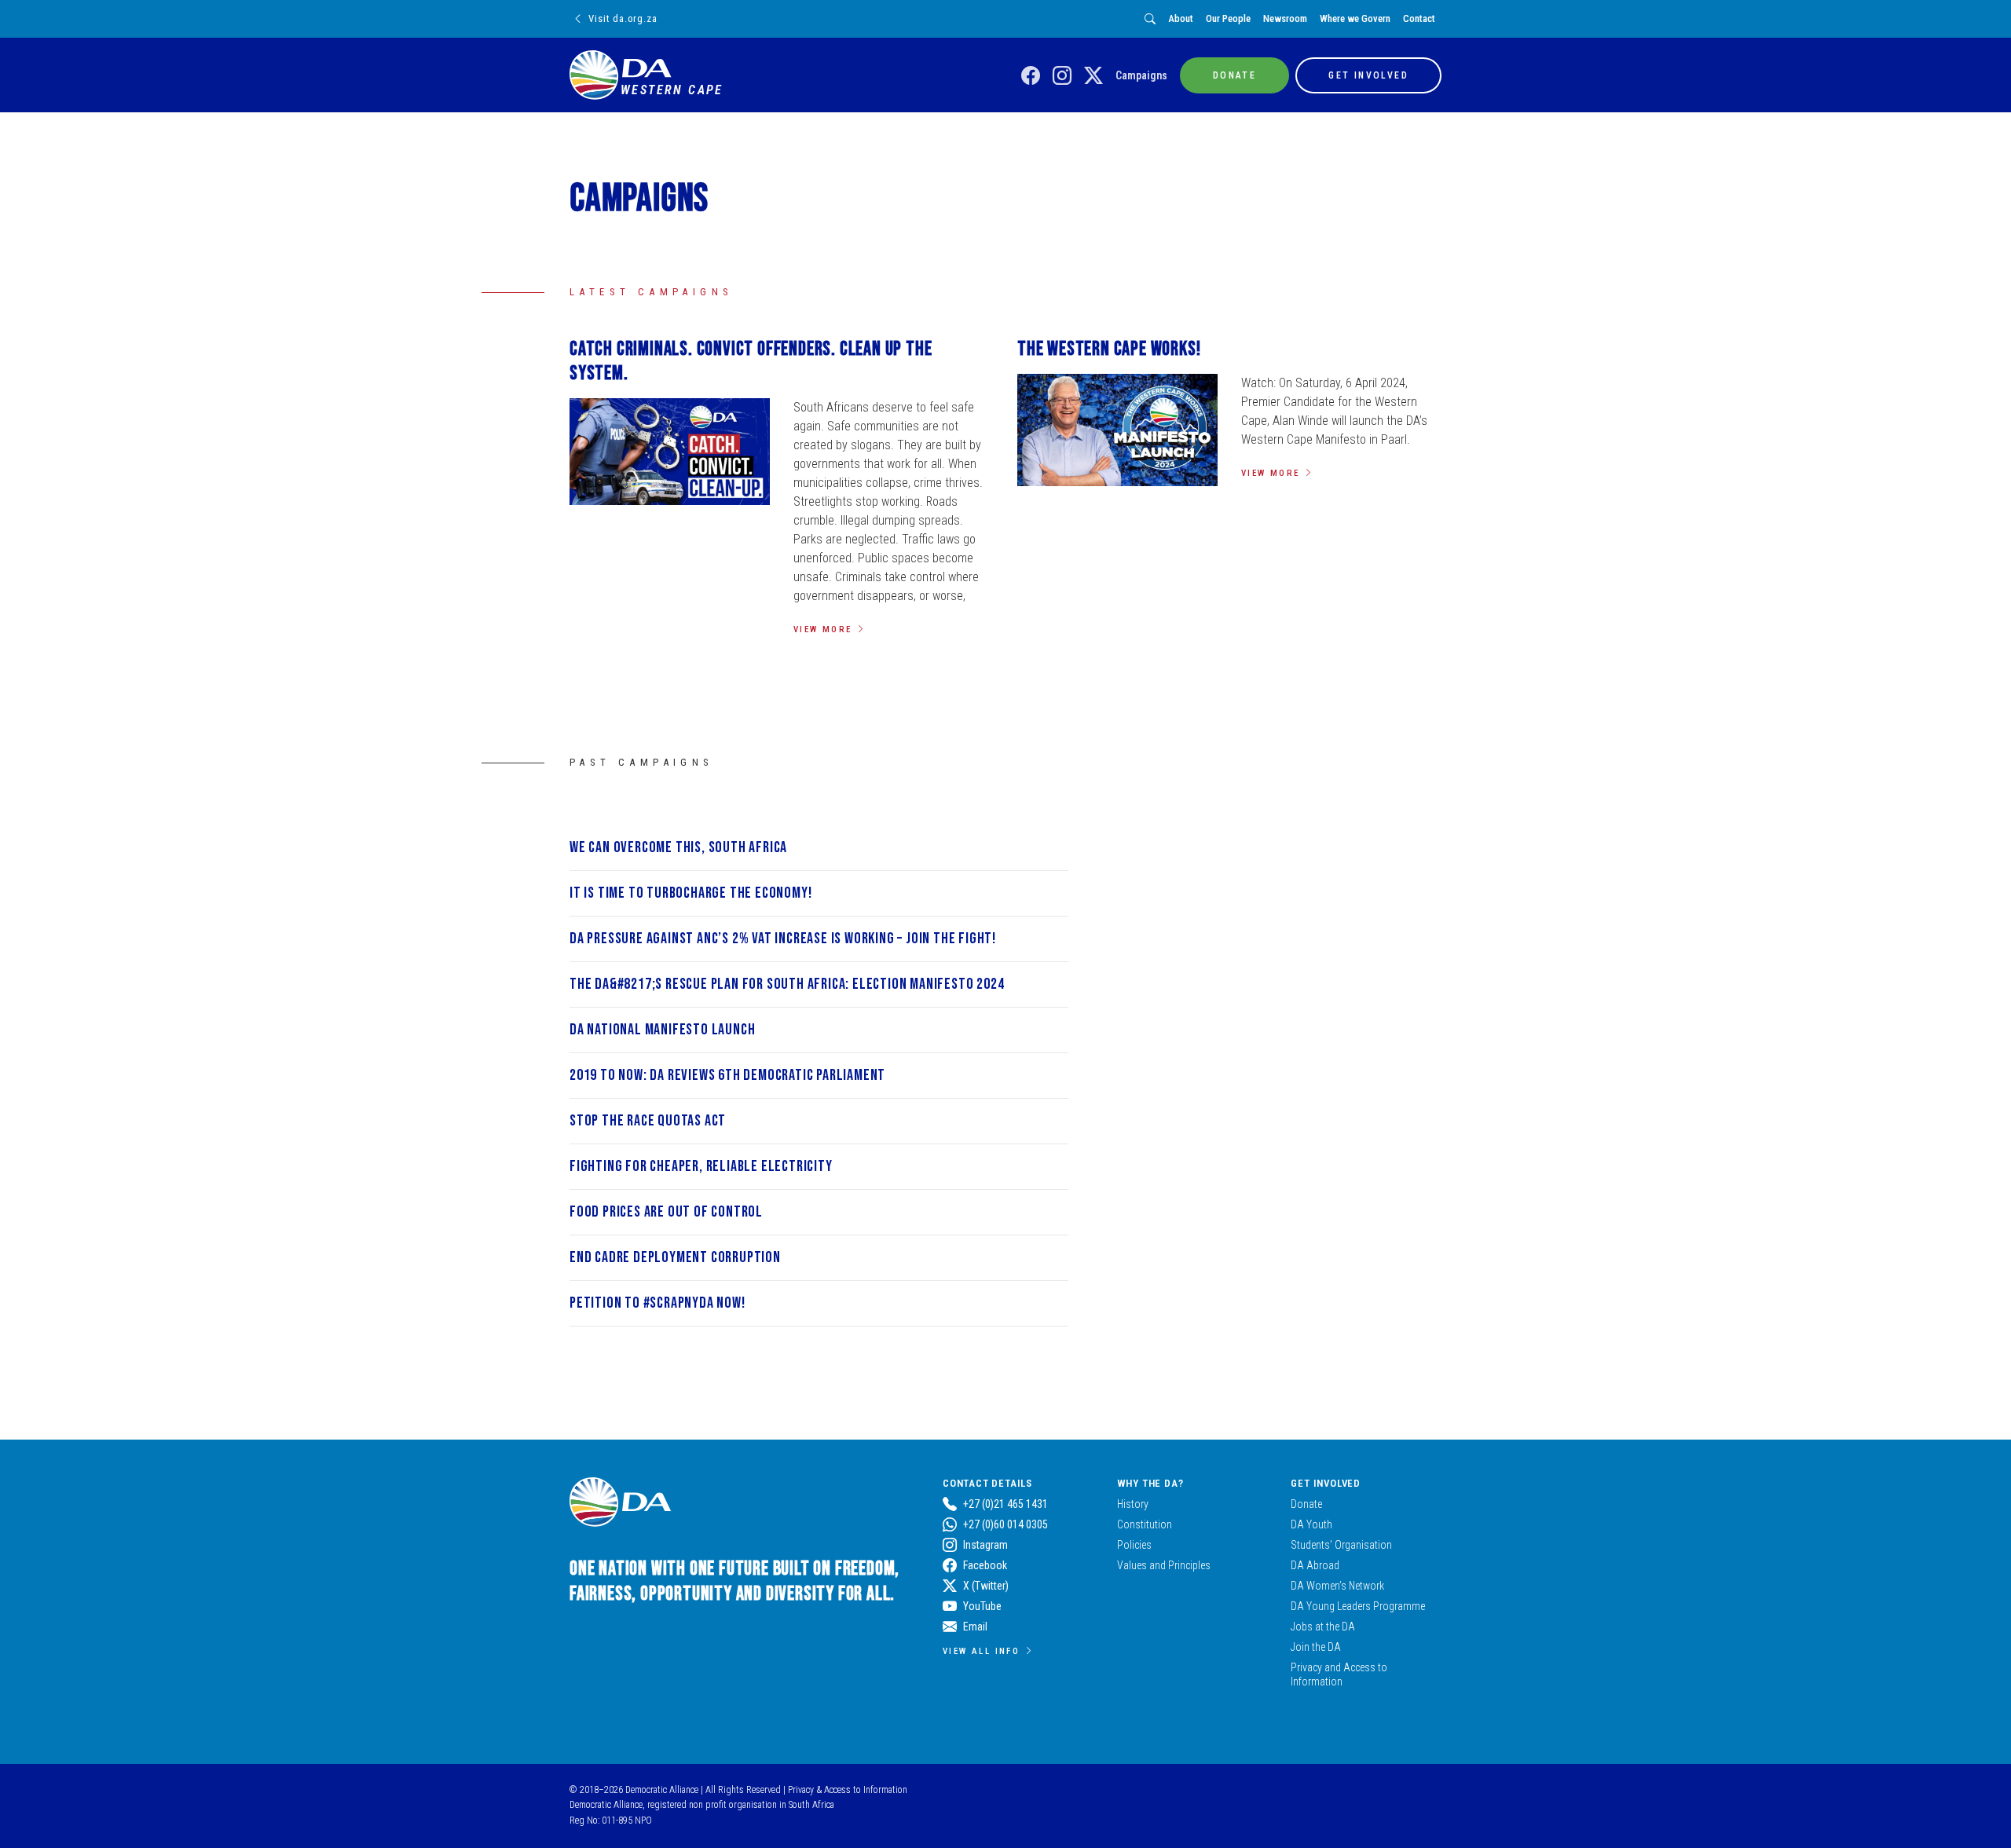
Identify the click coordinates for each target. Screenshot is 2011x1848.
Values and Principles (1164, 1565)
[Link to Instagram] (1062, 76)
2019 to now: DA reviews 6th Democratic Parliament (727, 1075)
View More (823, 629)
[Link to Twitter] (1093, 76)
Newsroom (1285, 18)
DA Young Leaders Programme (1358, 1606)
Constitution (1145, 1524)
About (1181, 18)
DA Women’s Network (1337, 1586)
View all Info (981, 1651)
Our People (1228, 18)
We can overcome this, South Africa (678, 847)
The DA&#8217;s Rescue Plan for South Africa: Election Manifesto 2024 (787, 984)
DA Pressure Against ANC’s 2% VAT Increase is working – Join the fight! (783, 939)
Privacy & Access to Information (848, 1790)
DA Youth (1311, 1524)
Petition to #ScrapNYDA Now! (658, 1303)
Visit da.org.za (623, 18)
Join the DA (1316, 1647)
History (1133, 1504)
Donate (1306, 1504)
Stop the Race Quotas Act (648, 1121)
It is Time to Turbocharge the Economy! (690, 893)
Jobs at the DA (1323, 1627)
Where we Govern (1355, 18)
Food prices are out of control (666, 1212)
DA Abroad (1315, 1565)
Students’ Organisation (1341, 1545)
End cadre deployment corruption (675, 1257)
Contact (1419, 18)
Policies (1134, 1545)
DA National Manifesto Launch (662, 1030)
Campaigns (1141, 75)
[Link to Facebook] (1031, 76)
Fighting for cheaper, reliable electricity (701, 1166)
